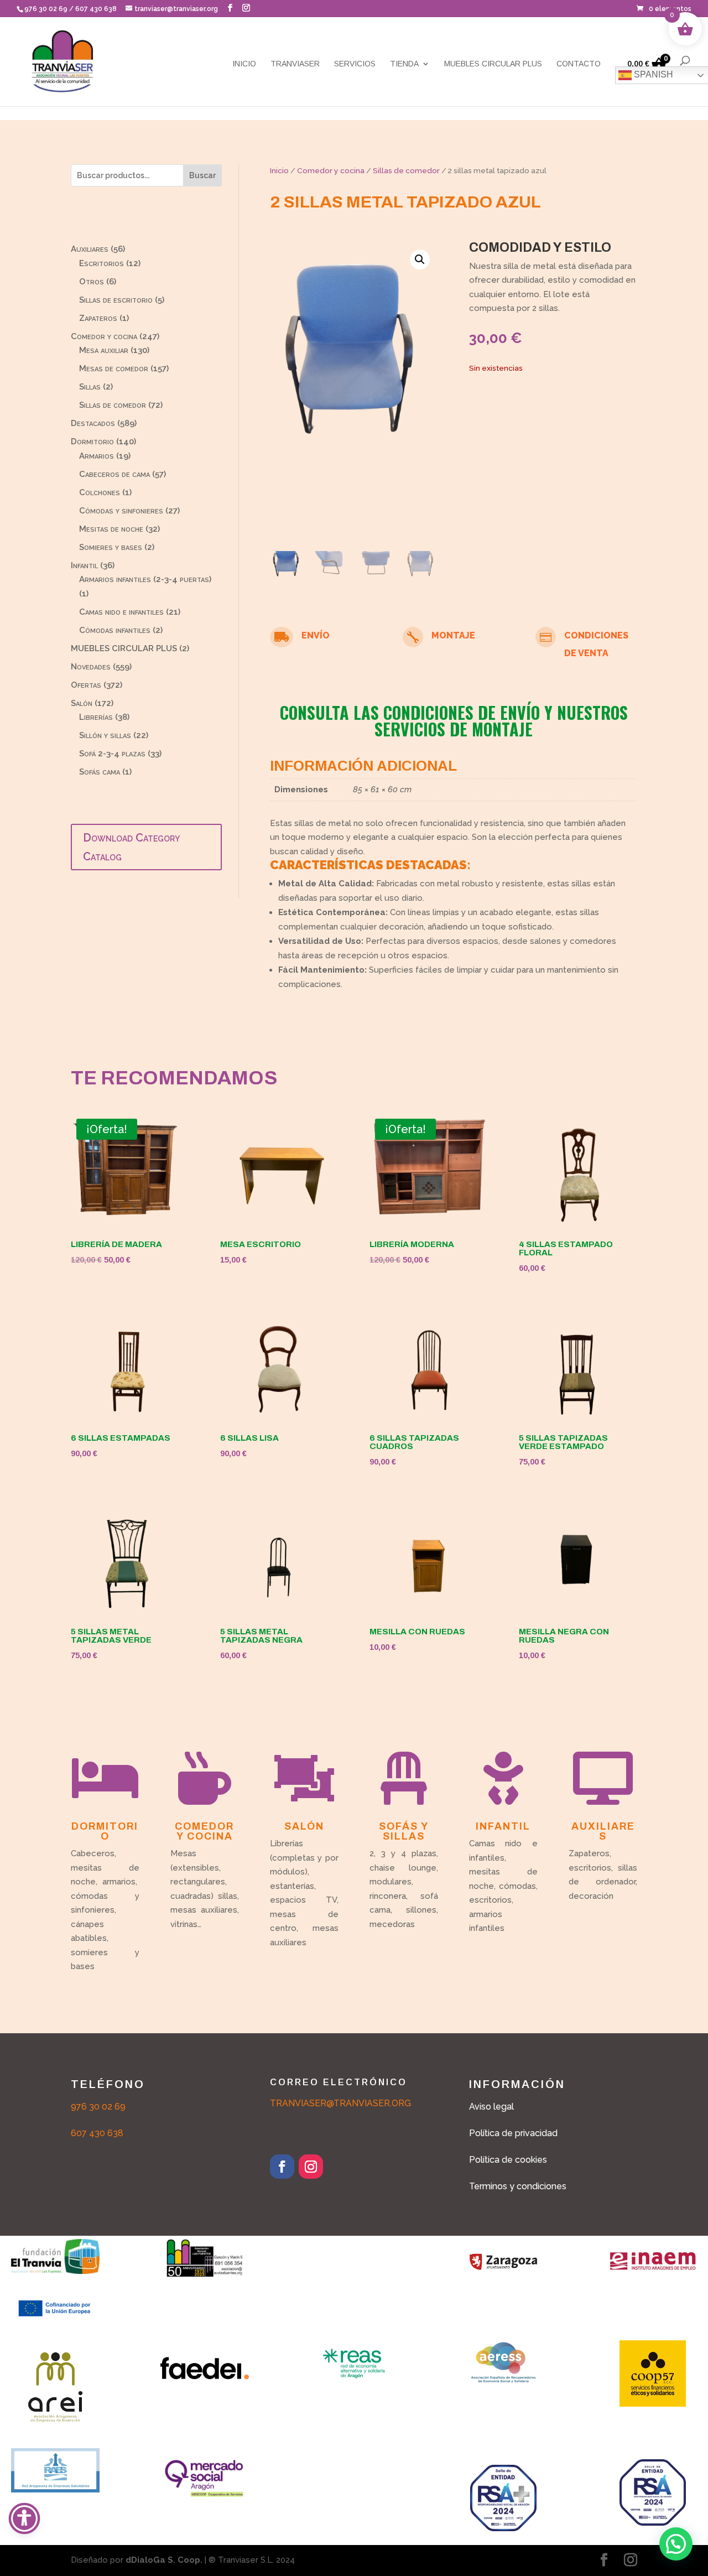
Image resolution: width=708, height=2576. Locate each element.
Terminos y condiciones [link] (518, 2186)
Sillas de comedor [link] (406, 170)
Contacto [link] (579, 64)
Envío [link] (316, 635)
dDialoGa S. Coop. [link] (164, 2560)
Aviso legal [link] (491, 2107)
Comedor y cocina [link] (331, 170)
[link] (664, 9)
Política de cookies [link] (508, 2160)
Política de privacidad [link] (513, 2133)
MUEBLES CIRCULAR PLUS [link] (493, 64)
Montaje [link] (453, 635)
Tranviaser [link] (295, 64)
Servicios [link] (355, 64)
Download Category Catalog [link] (131, 847)
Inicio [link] (244, 64)
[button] (230, 8)
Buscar (202, 175)
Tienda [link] (404, 64)
